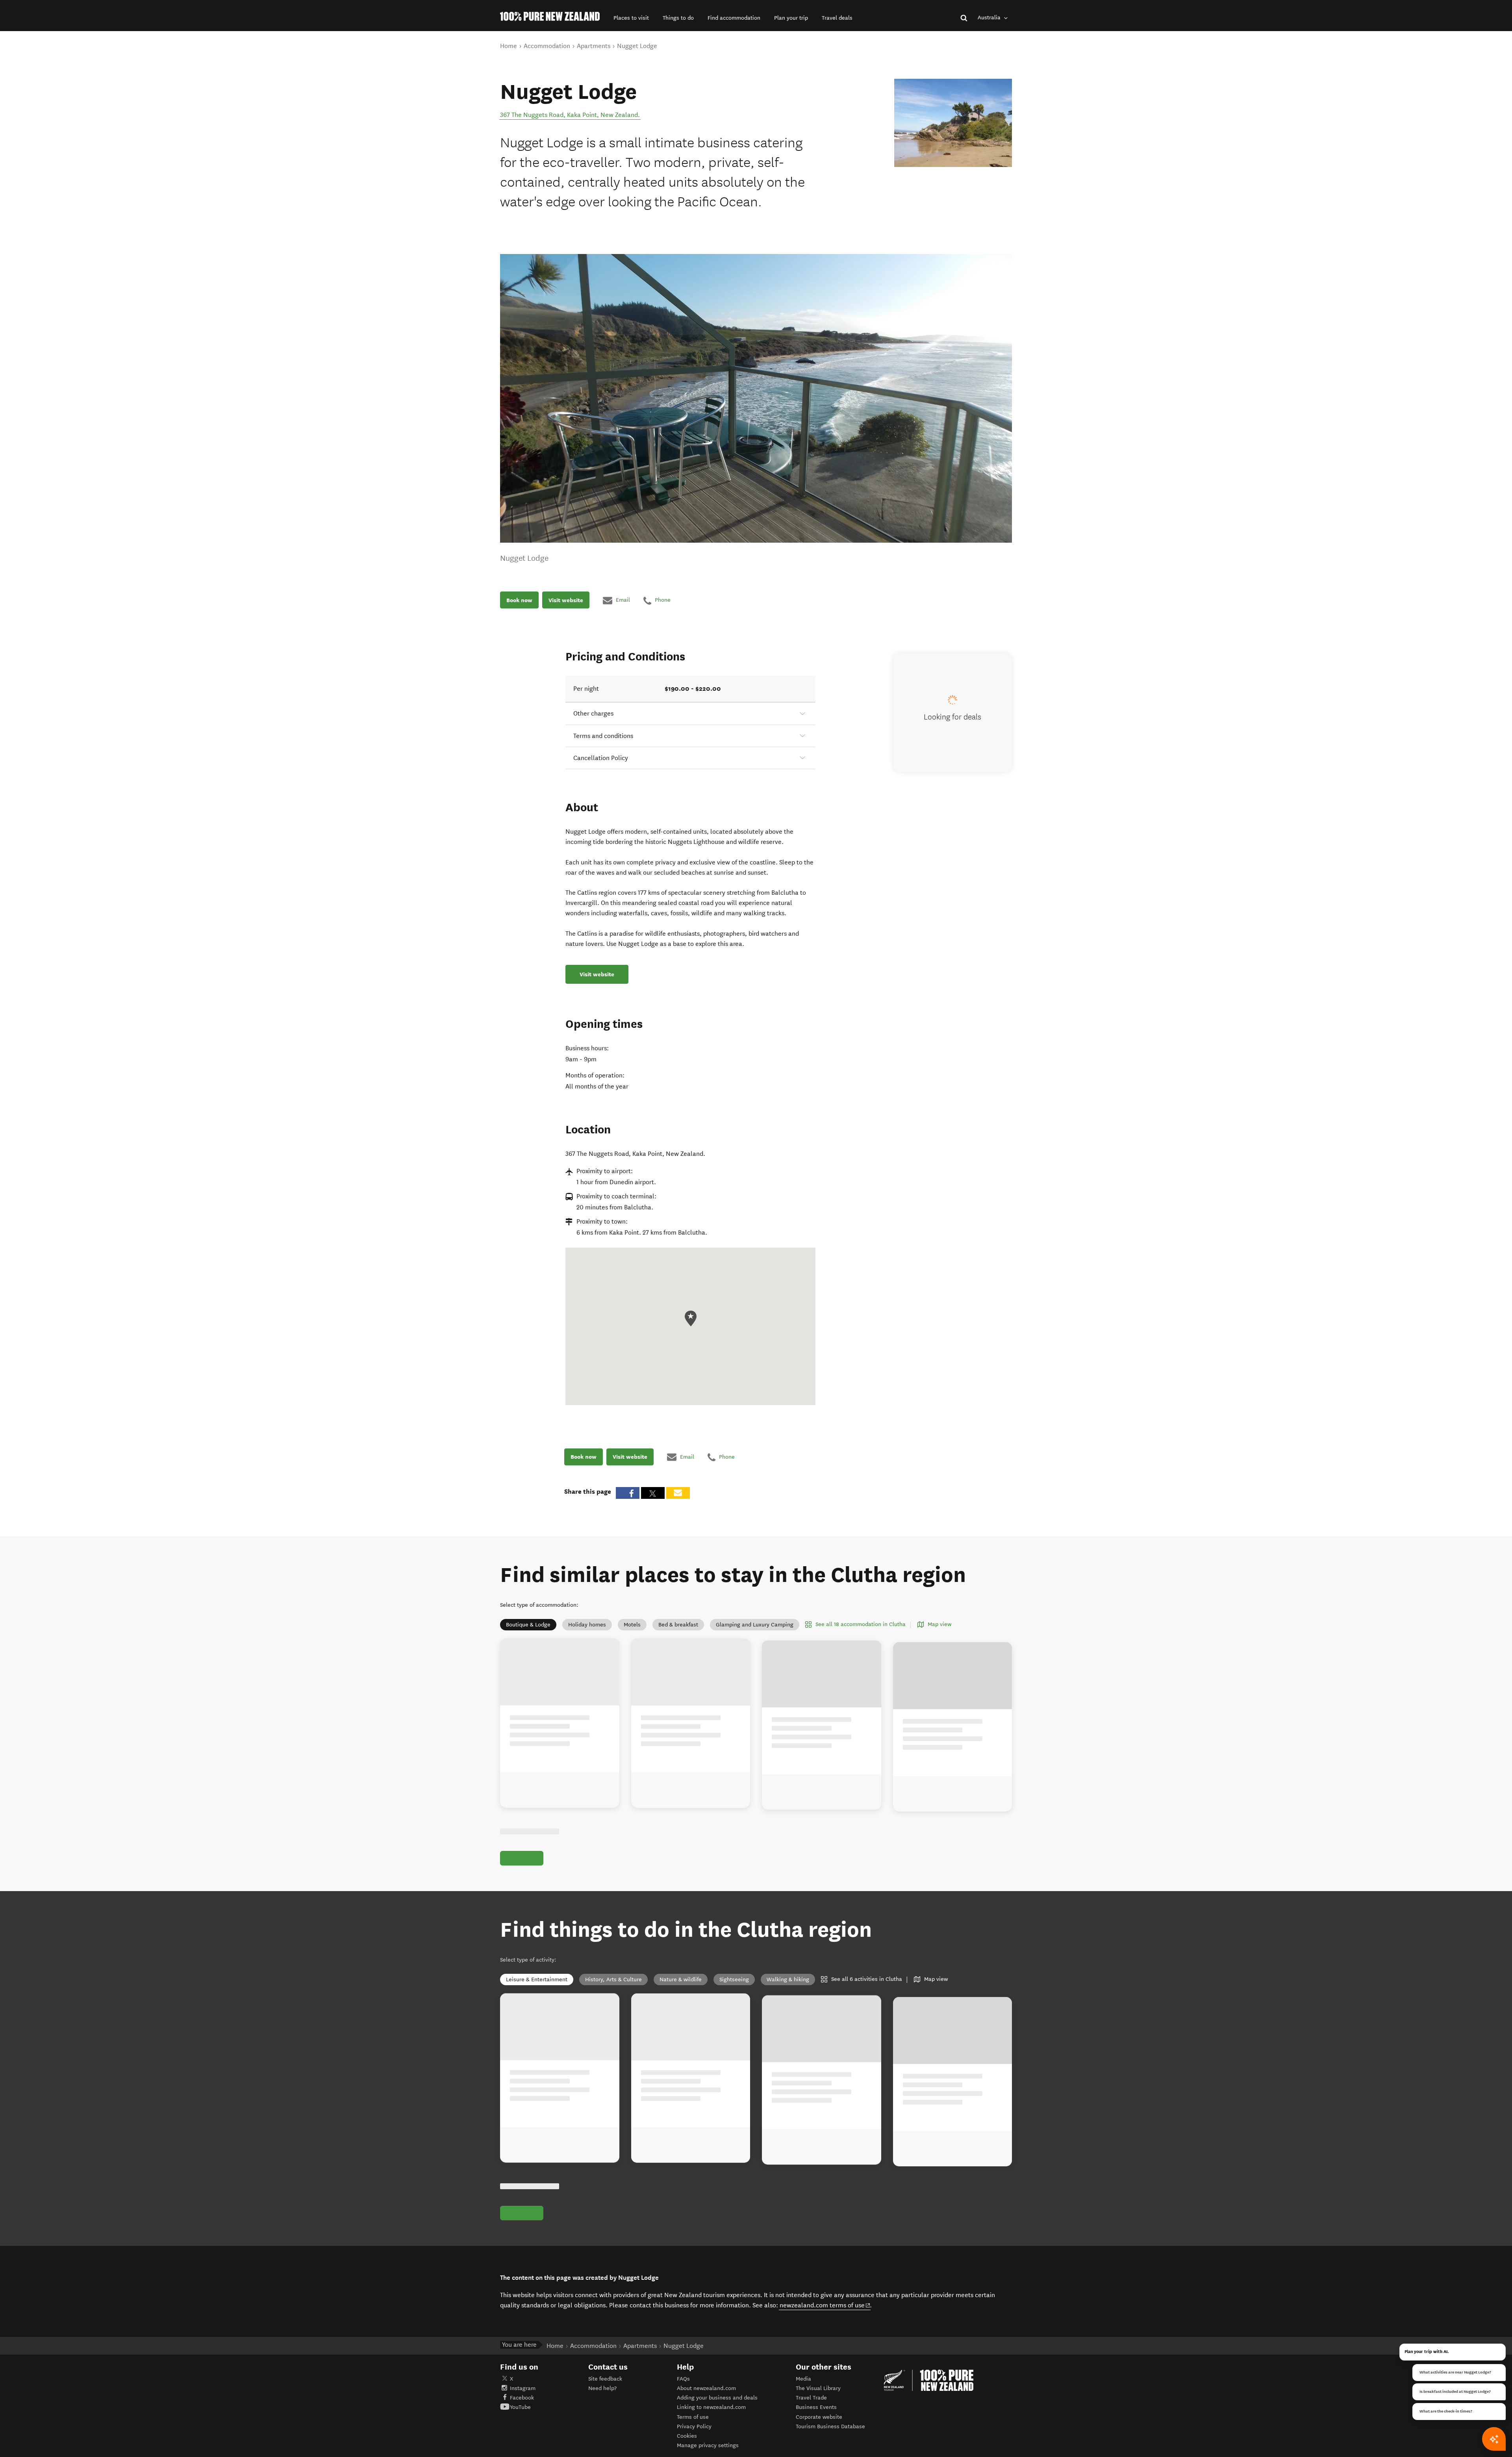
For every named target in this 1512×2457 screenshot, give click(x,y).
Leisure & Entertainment (537, 1980)
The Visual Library (818, 2388)
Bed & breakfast (678, 1625)
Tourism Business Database (830, 2426)
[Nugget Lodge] (953, 123)
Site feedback (605, 2379)
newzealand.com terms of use (825, 2305)
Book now (519, 600)
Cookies (687, 2436)
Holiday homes (587, 1625)
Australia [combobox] (990, 18)
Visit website (566, 600)
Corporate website (819, 2417)
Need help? (602, 2388)
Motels (632, 1625)
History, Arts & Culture (613, 1980)
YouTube (520, 2407)
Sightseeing (734, 1980)
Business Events (816, 2407)
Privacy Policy (694, 2426)
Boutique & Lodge (528, 1625)
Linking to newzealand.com (711, 2407)
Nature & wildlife (681, 1980)
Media (803, 2379)
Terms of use (693, 2417)
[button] (631, 18)
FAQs (683, 2379)
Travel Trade (811, 2398)
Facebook (522, 2398)
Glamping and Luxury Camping (755, 1625)
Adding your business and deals (717, 2398)
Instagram (523, 2388)
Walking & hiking (788, 1980)
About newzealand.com (706, 2388)
